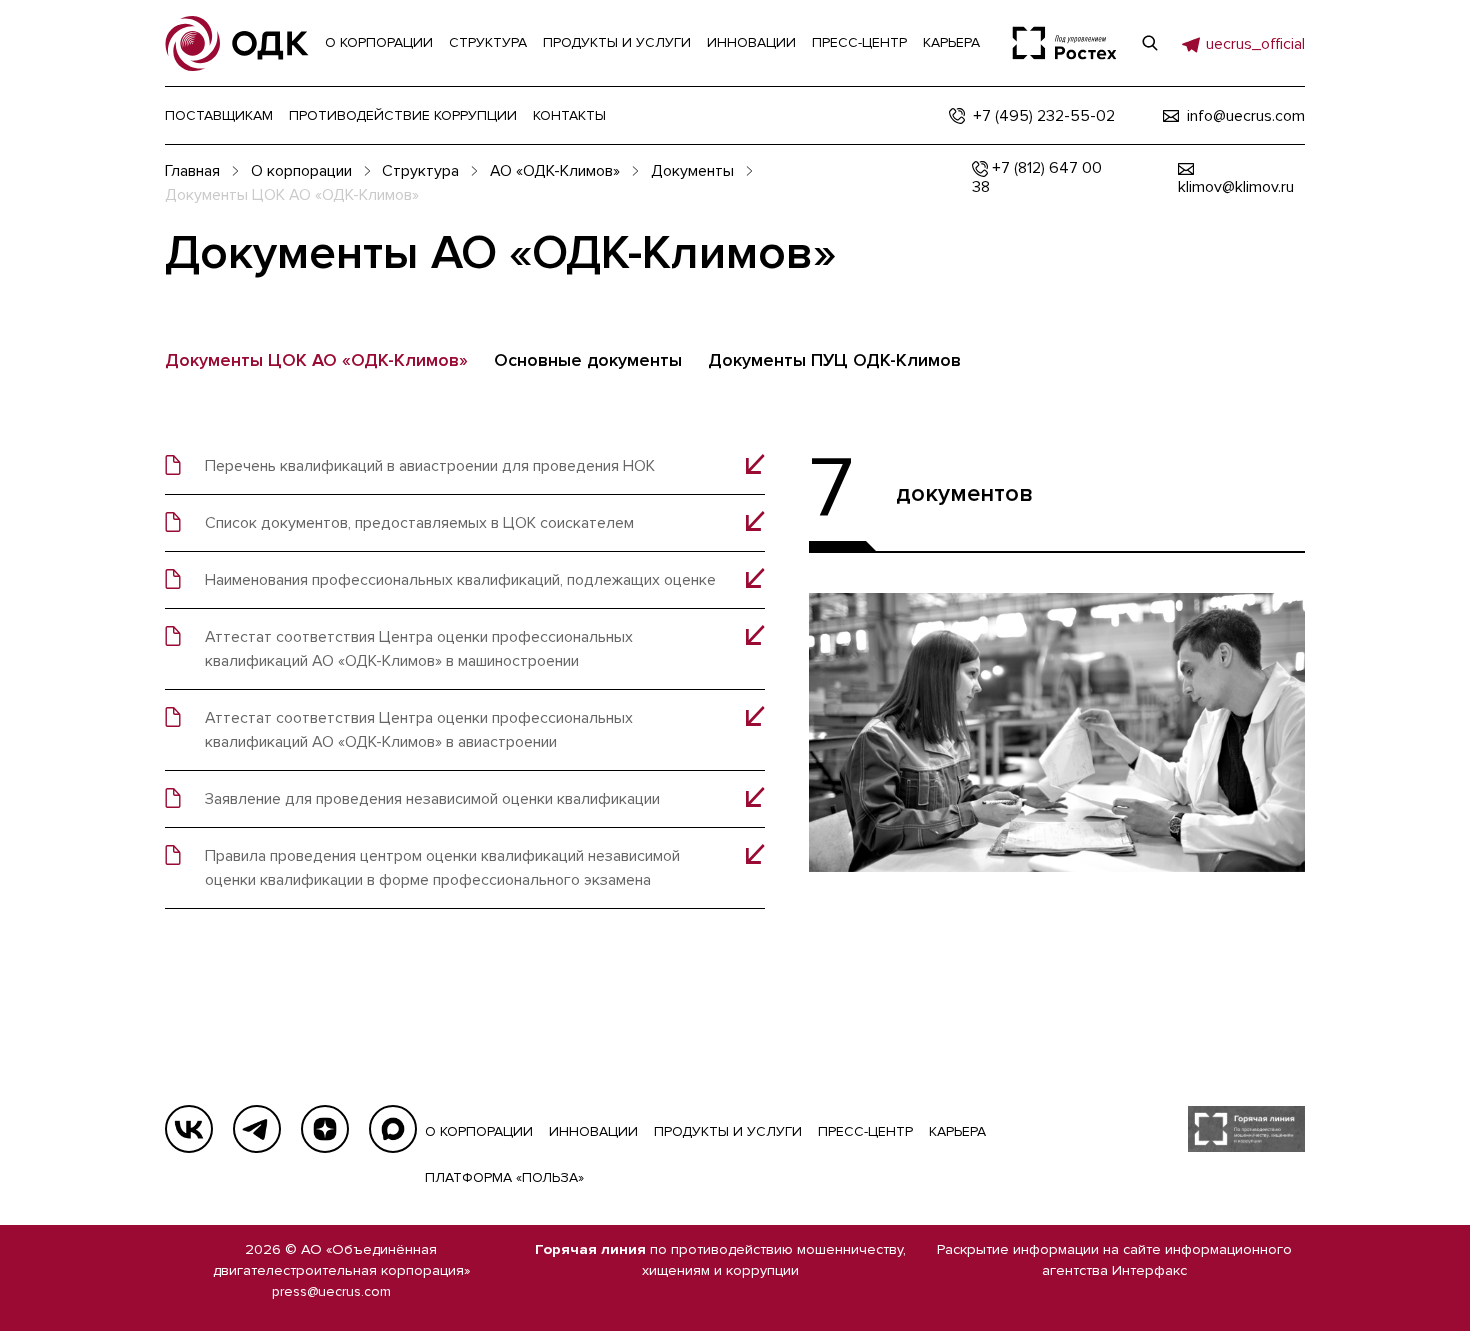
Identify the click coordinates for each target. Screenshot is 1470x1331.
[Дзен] (325, 1129)
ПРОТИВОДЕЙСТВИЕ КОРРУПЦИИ (403, 115)
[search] (1150, 43)
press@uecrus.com (331, 1291)
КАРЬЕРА (957, 1131)
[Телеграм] (257, 1129)
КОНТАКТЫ (569, 115)
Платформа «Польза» (504, 1177)
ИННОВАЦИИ (593, 1131)
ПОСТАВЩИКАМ (219, 115)
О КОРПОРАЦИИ (479, 1131)
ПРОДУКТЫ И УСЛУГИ (728, 1131)
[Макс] (393, 1129)
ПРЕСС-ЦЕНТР (865, 1131)
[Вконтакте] (189, 1129)
